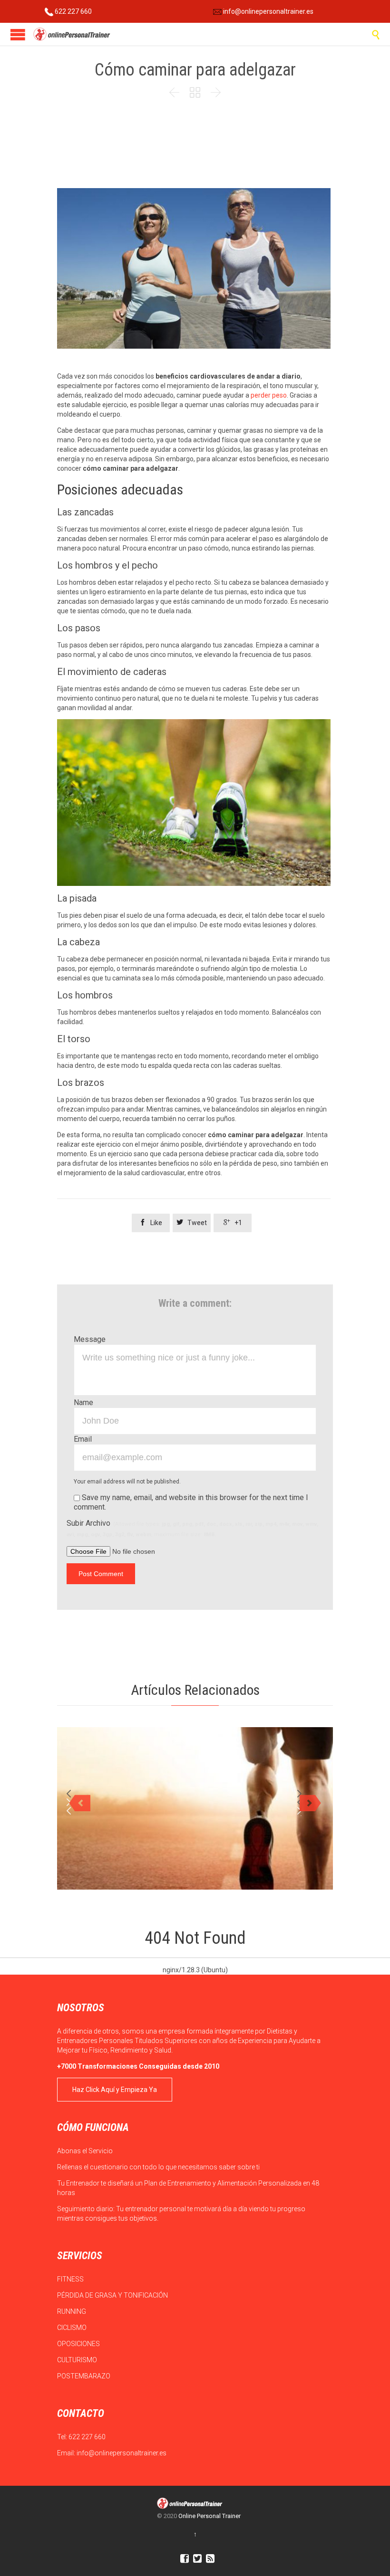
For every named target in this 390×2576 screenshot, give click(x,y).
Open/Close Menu (18, 34)
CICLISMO (73, 2328)
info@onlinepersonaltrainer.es (268, 11)
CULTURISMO (78, 2360)
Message (90, 1339)
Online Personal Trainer (210, 2516)
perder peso (269, 395)
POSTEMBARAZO (84, 2376)
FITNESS (71, 2279)
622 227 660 (73, 11)
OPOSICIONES (79, 2344)
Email (83, 1439)
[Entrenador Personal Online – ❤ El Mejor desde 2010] (73, 34)
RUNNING (72, 2311)
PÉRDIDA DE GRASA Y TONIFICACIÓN (113, 2295)
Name (83, 1402)
